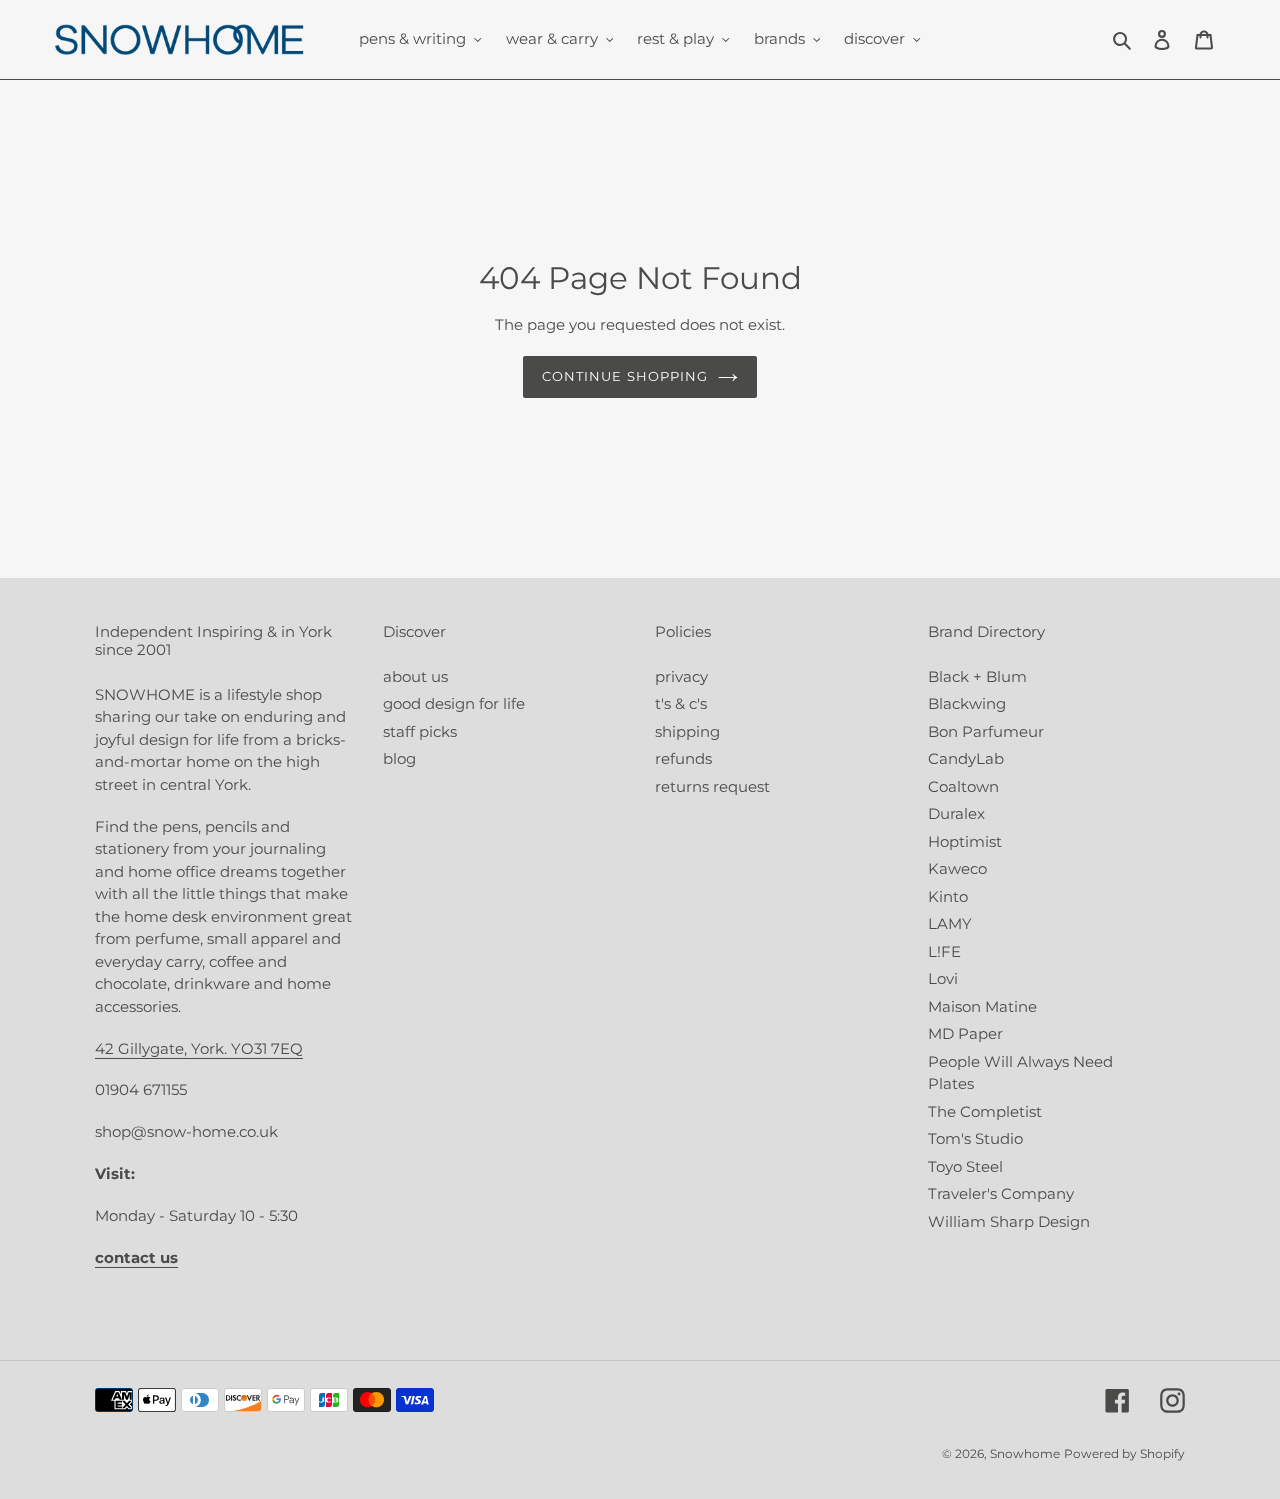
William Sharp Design (1009, 1221)
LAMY (950, 923)
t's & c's (681, 703)
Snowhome (1025, 1453)
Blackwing (967, 703)
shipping (687, 731)
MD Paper (965, 1033)
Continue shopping (625, 376)
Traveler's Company (1001, 1193)
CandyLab (966, 758)
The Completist (985, 1111)
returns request (712, 786)
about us (415, 676)
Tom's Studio (975, 1138)
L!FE (944, 951)
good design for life (454, 703)
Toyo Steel (965, 1166)
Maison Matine (982, 1006)
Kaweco (957, 868)
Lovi (943, 978)
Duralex (956, 813)
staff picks (420, 731)
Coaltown (963, 786)
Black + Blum (977, 676)
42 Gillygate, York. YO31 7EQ (199, 1048)
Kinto (948, 896)
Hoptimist (965, 841)
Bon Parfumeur (986, 731)
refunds (683, 758)
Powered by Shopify (1124, 1453)
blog (399, 758)
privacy (681, 676)
